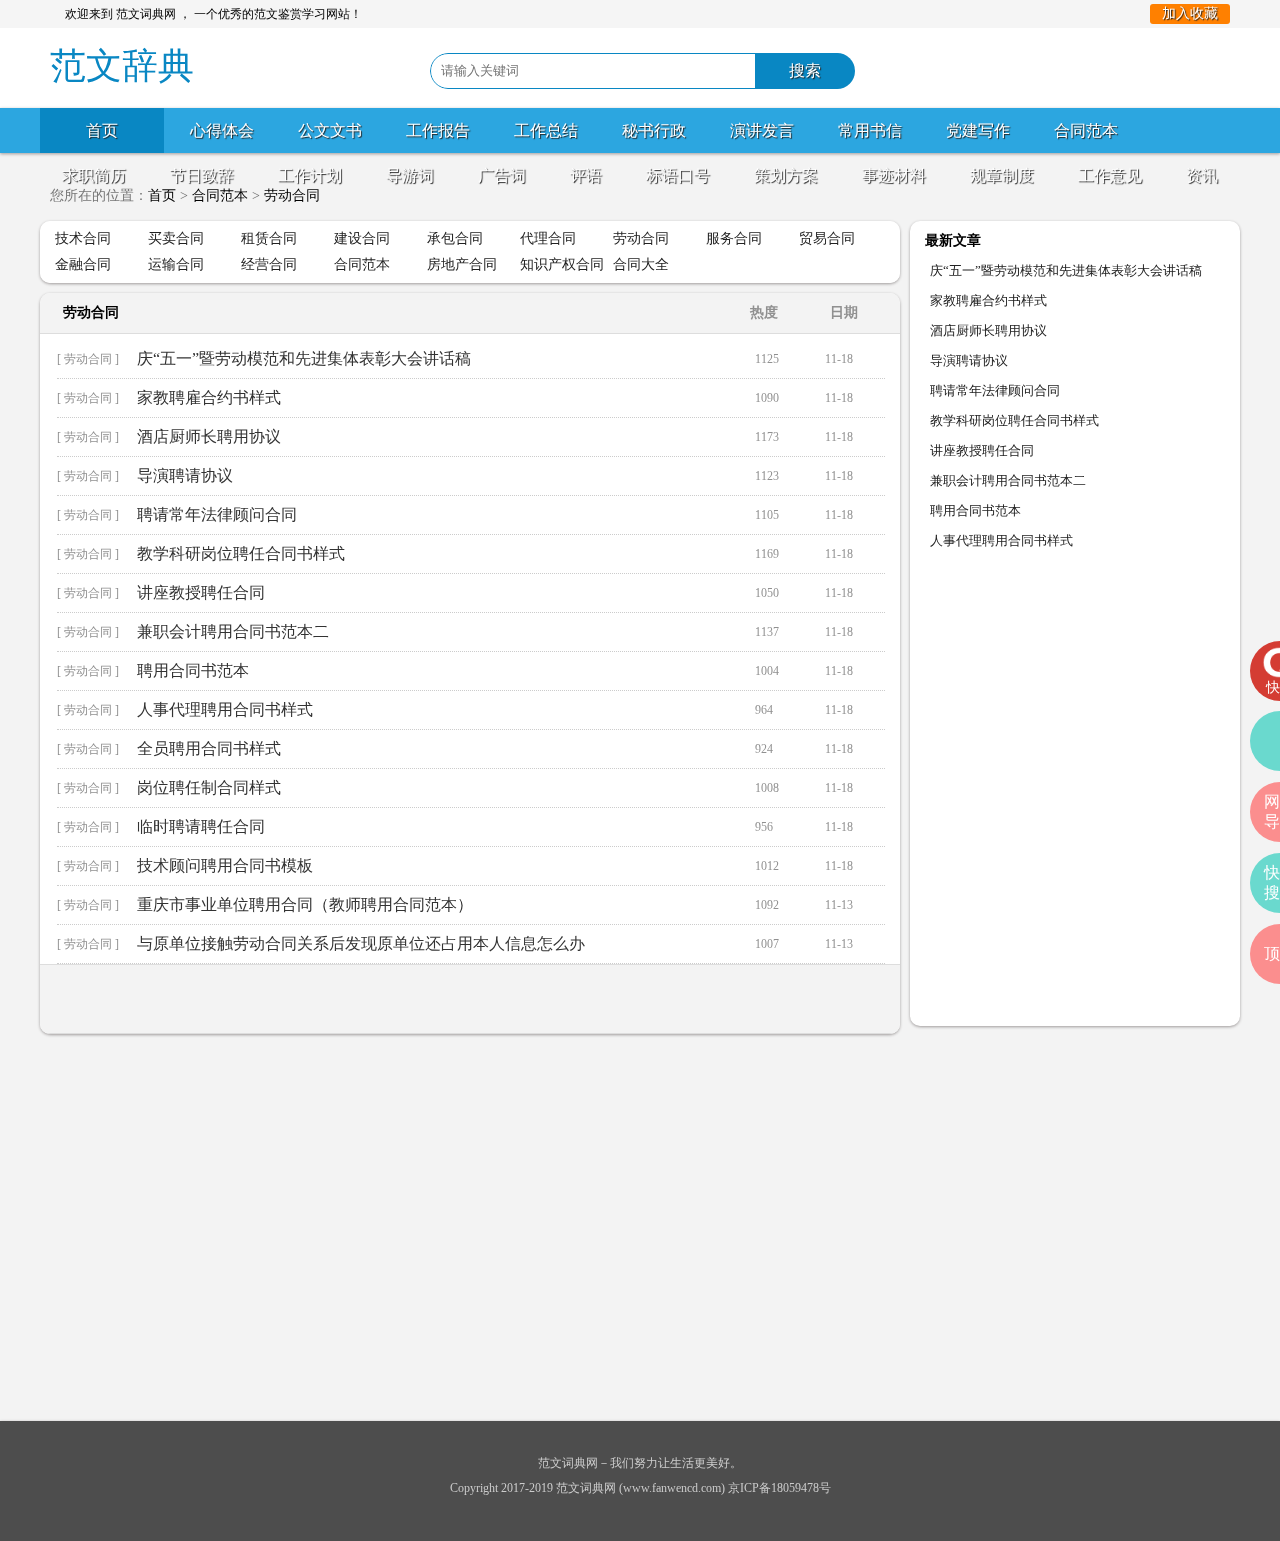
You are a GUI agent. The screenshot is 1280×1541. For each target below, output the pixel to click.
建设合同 (362, 238)
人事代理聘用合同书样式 (225, 709)
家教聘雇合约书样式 (209, 397)
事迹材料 (894, 175)
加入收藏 (1190, 13)
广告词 (502, 175)
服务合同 (734, 238)
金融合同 (83, 264)
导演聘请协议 (185, 475)
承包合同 (455, 238)
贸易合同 (827, 238)
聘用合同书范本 (193, 670)
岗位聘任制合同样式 (209, 787)
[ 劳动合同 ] (88, 359)
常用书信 (870, 130)
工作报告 (438, 130)
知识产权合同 (562, 264)
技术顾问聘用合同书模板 (225, 865)
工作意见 (1110, 175)
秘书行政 (654, 130)
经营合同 (269, 264)
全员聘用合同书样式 (209, 748)
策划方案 (786, 175)
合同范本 (1086, 130)
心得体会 (222, 130)
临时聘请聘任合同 (201, 826)
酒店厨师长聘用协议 (209, 436)
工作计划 (310, 175)
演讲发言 (762, 130)
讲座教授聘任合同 (201, 592)
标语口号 (678, 175)
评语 (586, 175)
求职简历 (94, 175)
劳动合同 (641, 238)
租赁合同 (269, 238)
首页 (102, 130)
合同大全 (641, 264)
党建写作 (978, 130)
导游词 (410, 175)
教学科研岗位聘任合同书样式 (241, 553)
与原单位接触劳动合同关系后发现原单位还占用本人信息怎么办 (361, 943)
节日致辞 (202, 175)
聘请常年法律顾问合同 (217, 514)
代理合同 (548, 238)
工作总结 (546, 130)
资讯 (1202, 175)
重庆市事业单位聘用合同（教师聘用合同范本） (305, 904)
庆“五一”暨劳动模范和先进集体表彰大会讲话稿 (304, 358)
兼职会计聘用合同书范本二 (233, 631)
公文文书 (330, 130)
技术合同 (83, 238)
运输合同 (176, 264)
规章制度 (1002, 175)
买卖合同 (176, 238)
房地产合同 (462, 264)
